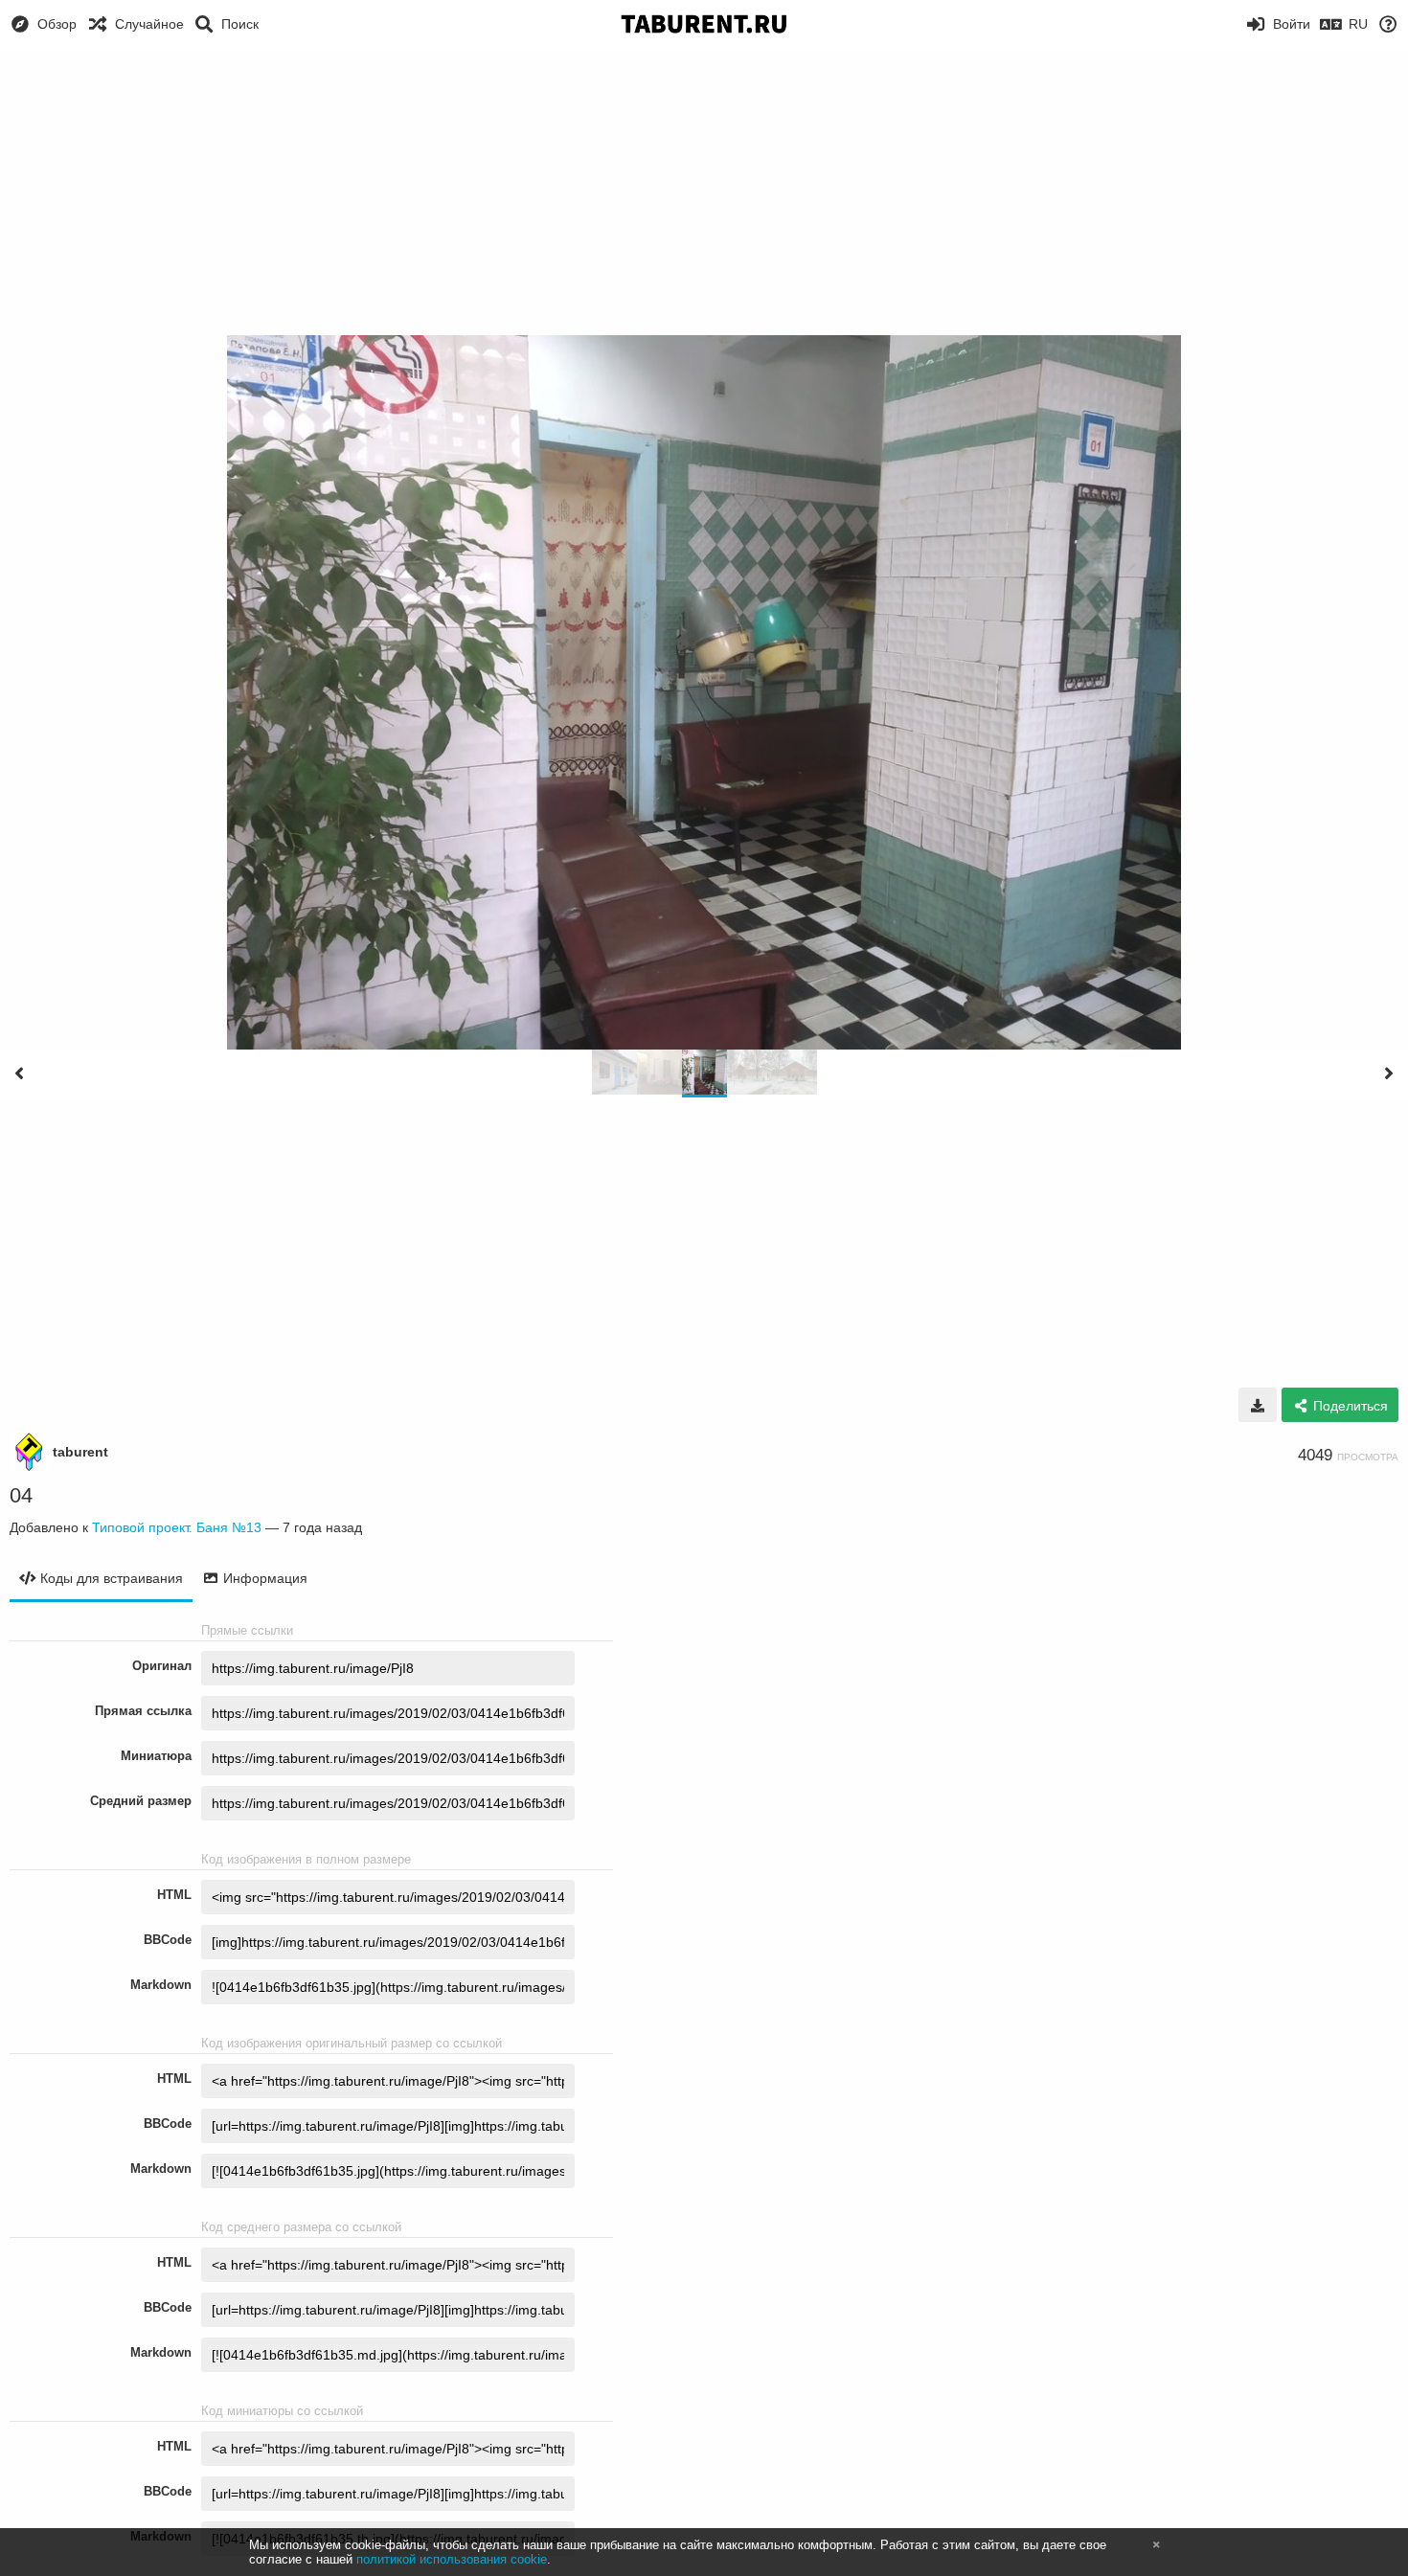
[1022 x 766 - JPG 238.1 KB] (1258, 1405)
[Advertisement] (704, 192)
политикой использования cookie (452, 2559)
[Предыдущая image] (19, 1073)
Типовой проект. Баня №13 (177, 1527)
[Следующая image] (1389, 1073)
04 (21, 1495)
